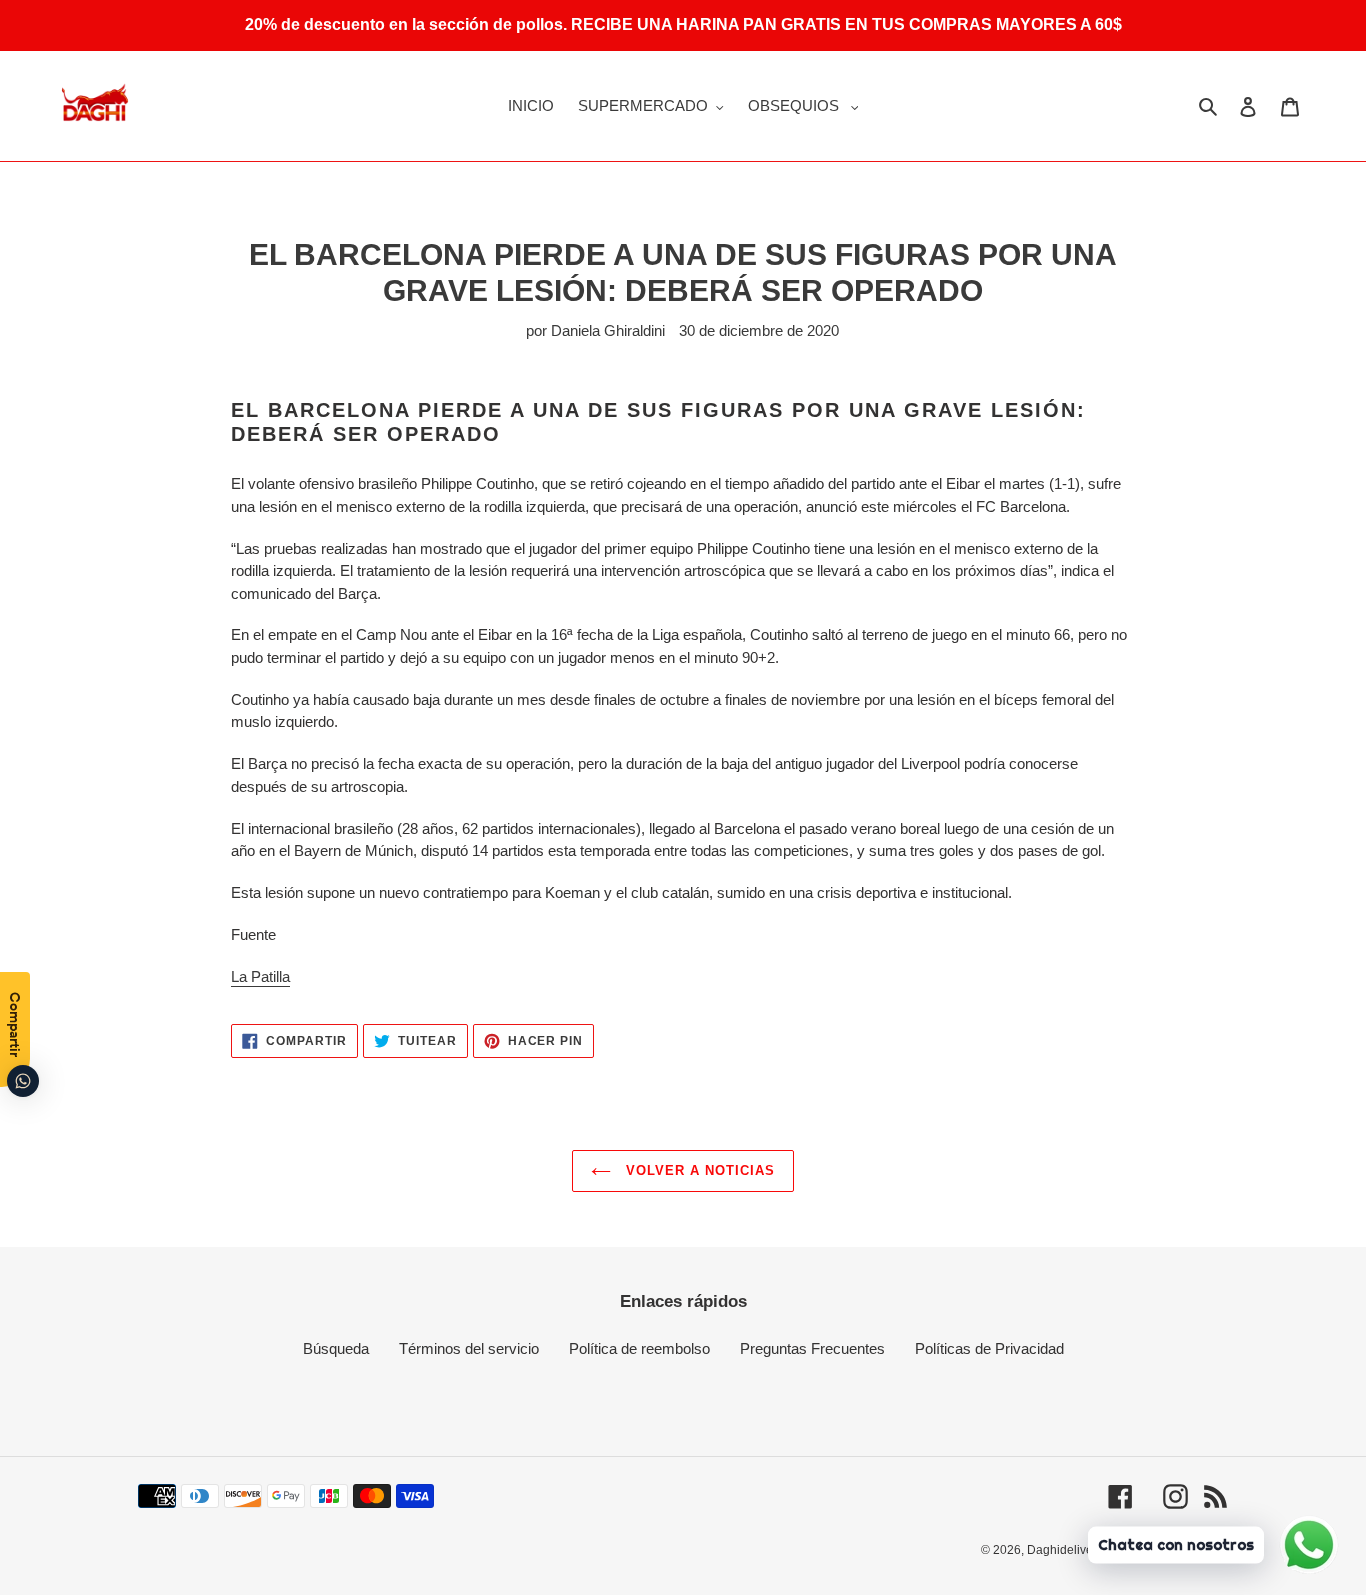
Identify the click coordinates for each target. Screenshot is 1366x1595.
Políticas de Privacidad (989, 1348)
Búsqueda (336, 1348)
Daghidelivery (1065, 1550)
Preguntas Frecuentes (812, 1348)
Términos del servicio (469, 1348)
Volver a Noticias (698, 1170)
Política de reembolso (639, 1348)
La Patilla (260, 976)
